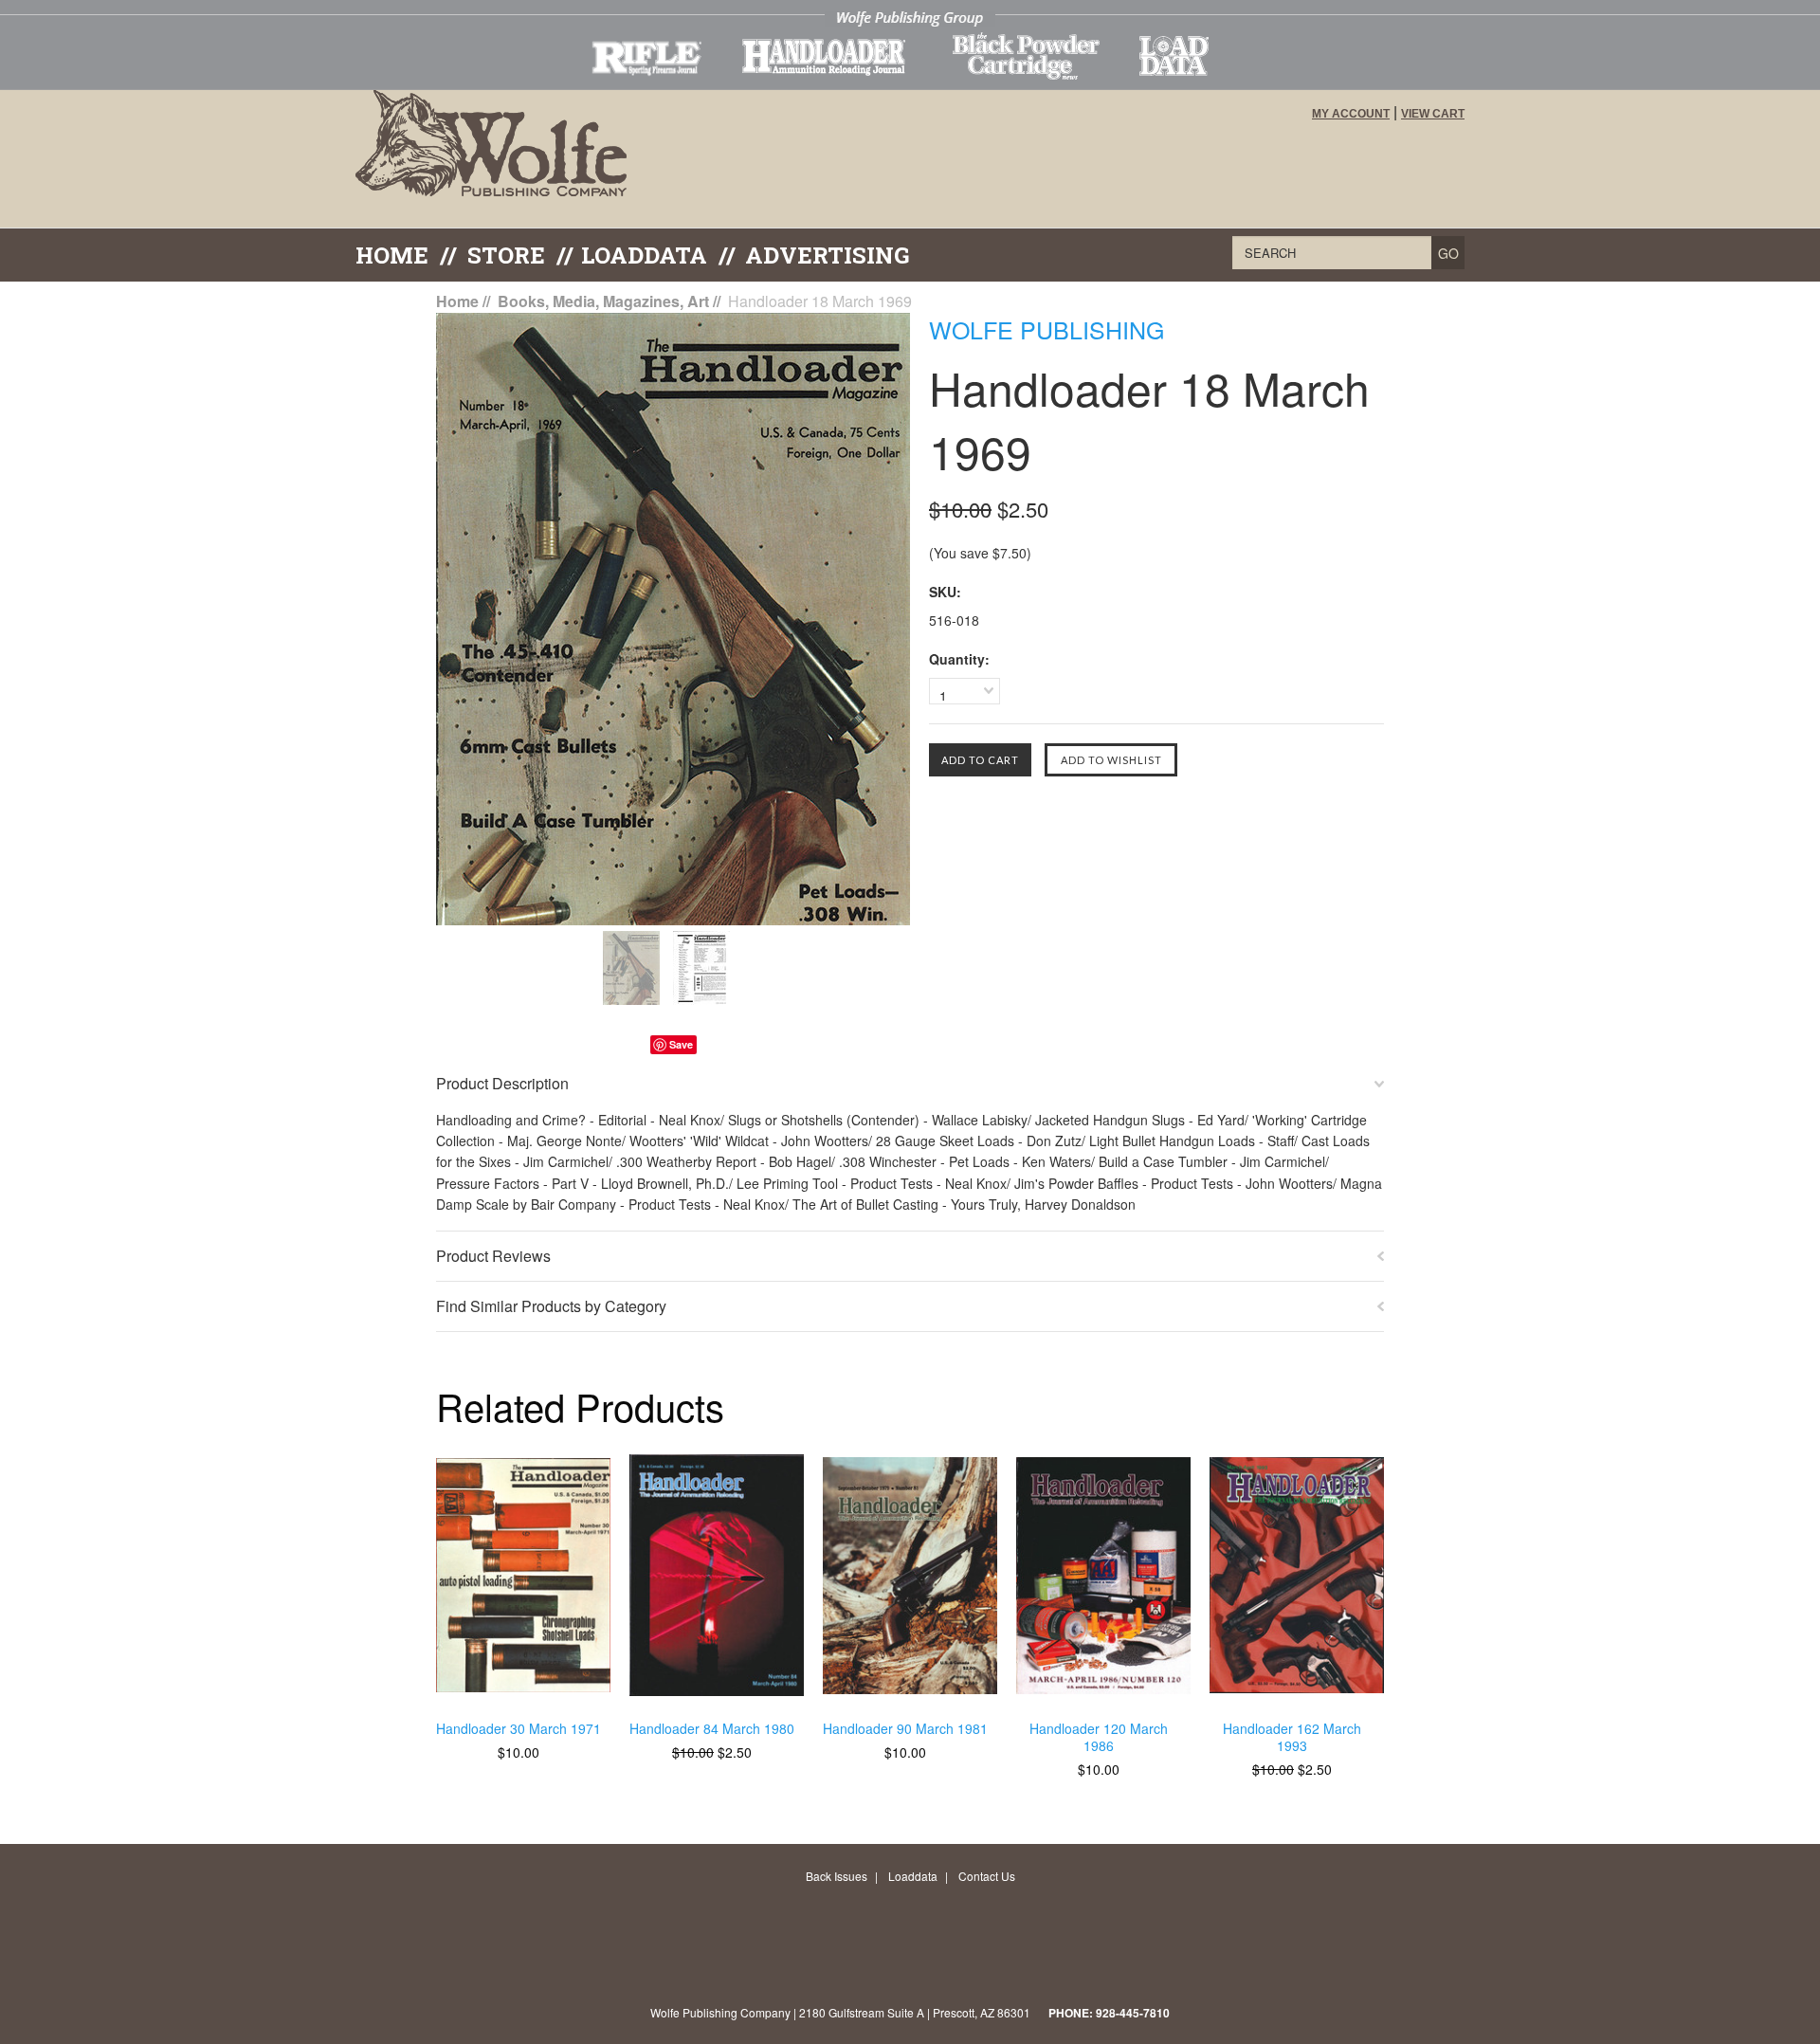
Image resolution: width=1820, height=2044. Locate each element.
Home (392, 255)
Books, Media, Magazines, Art (603, 301)
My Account (1351, 114)
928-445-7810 (1133, 2013)
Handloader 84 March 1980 (712, 1729)
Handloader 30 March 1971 (519, 1729)
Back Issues (837, 1876)
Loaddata (913, 1876)
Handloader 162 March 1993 (1292, 1737)
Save (681, 1044)
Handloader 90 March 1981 (905, 1729)
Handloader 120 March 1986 (1099, 1737)
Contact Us (987, 1876)
